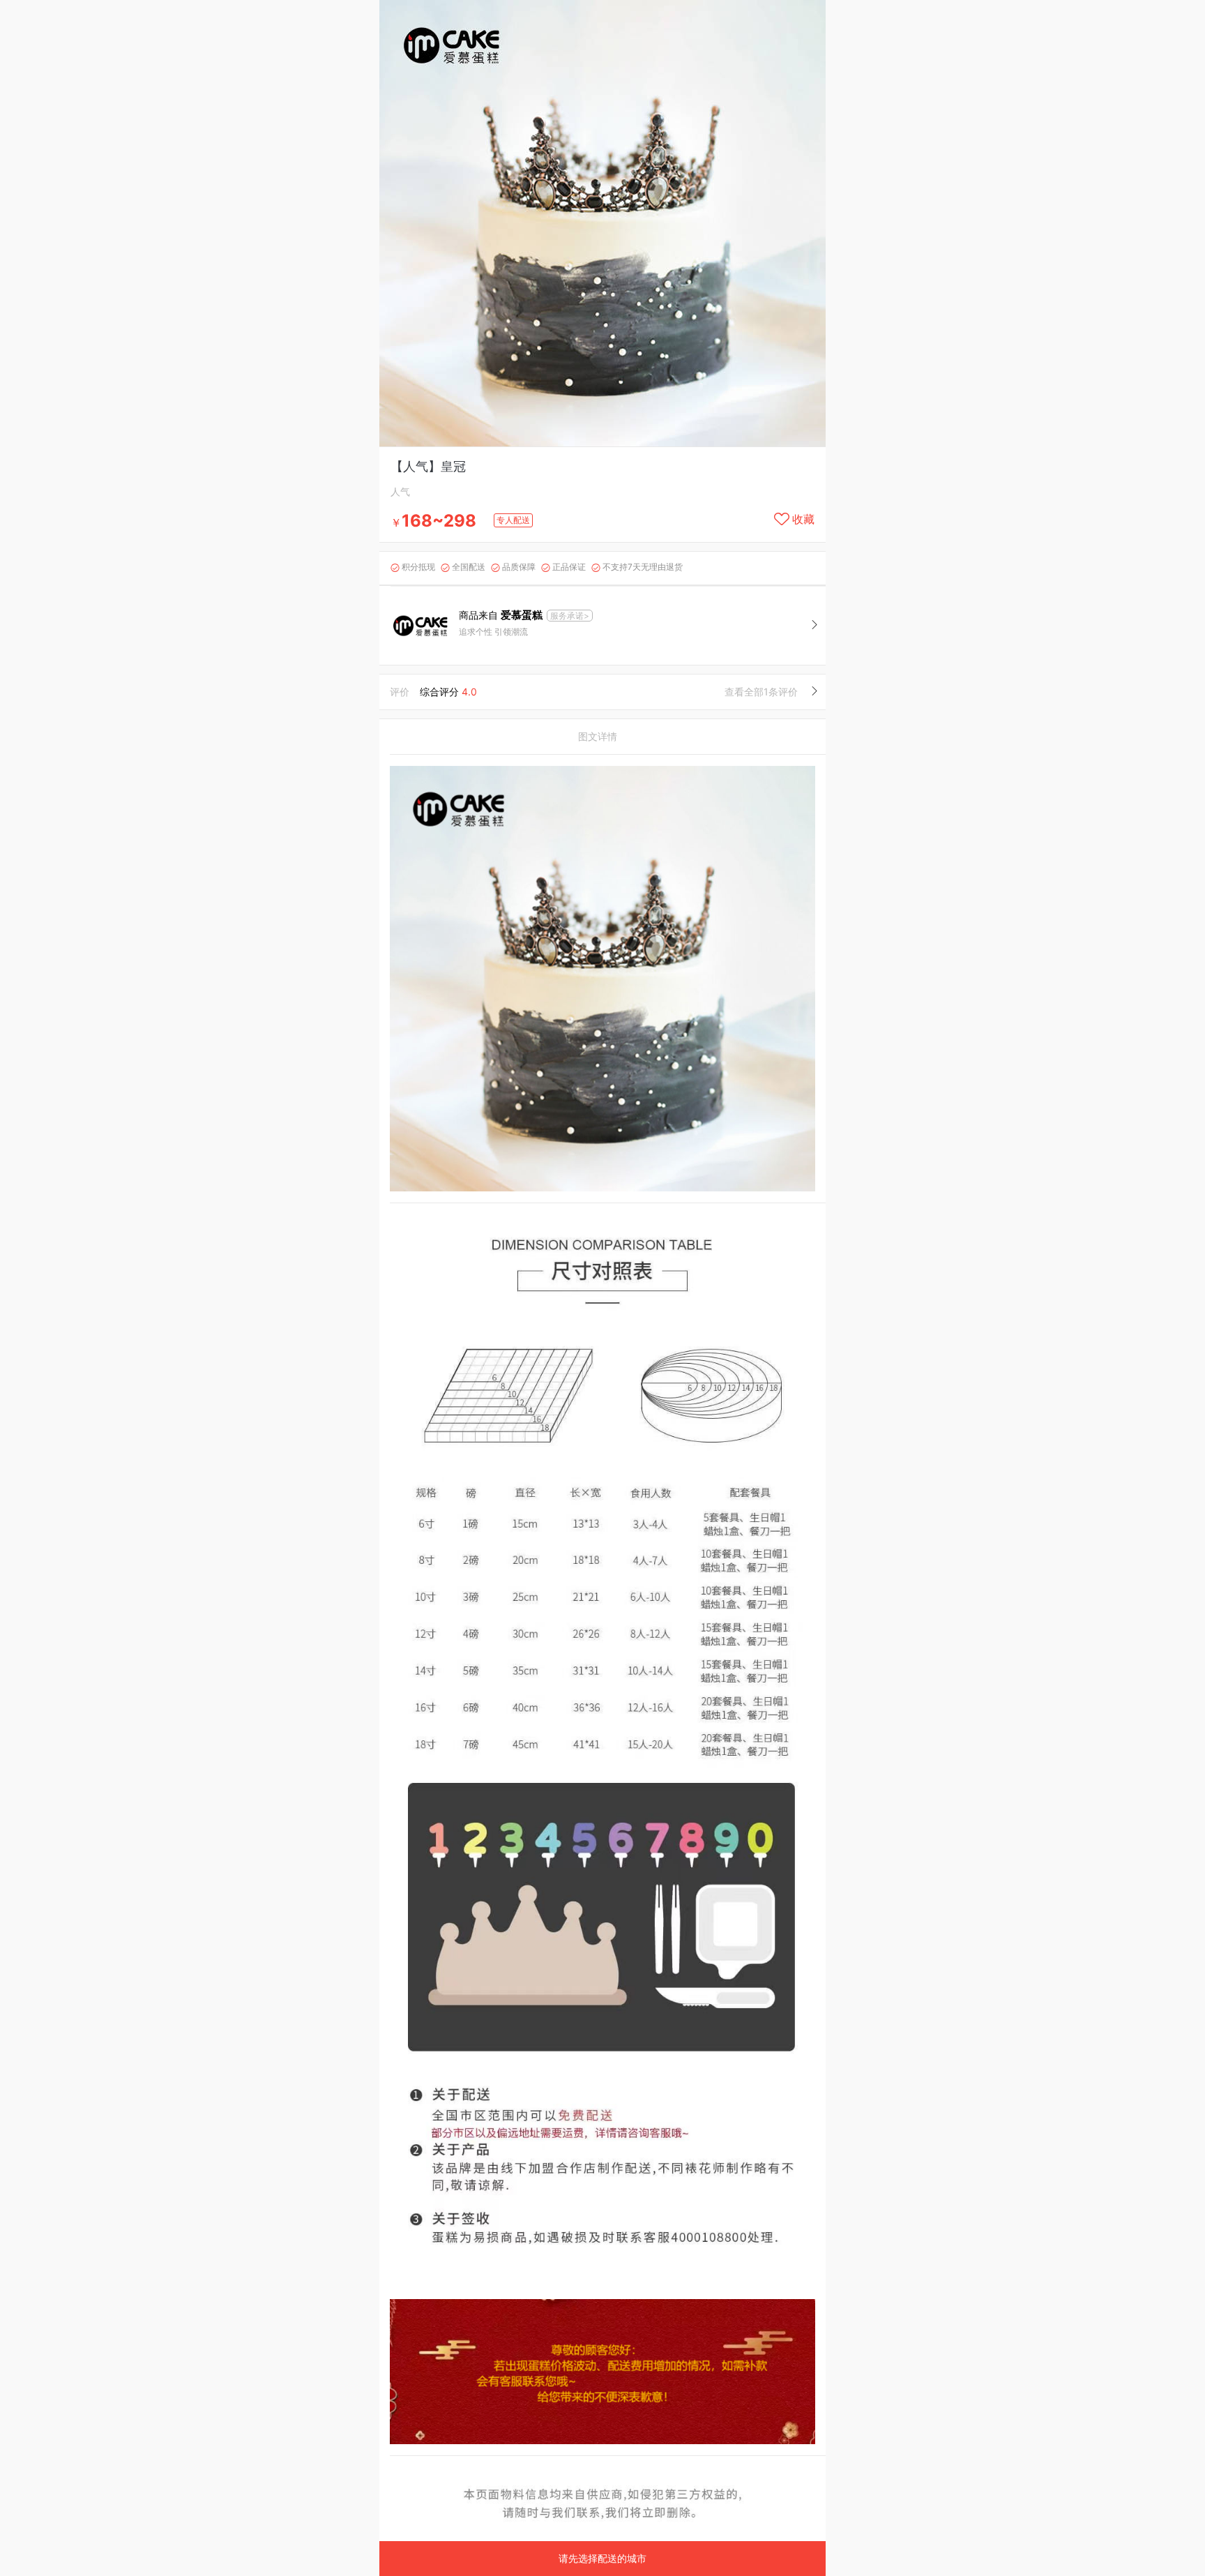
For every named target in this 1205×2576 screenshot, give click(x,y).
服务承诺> (570, 616)
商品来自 (501, 615)
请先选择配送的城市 (602, 2558)
